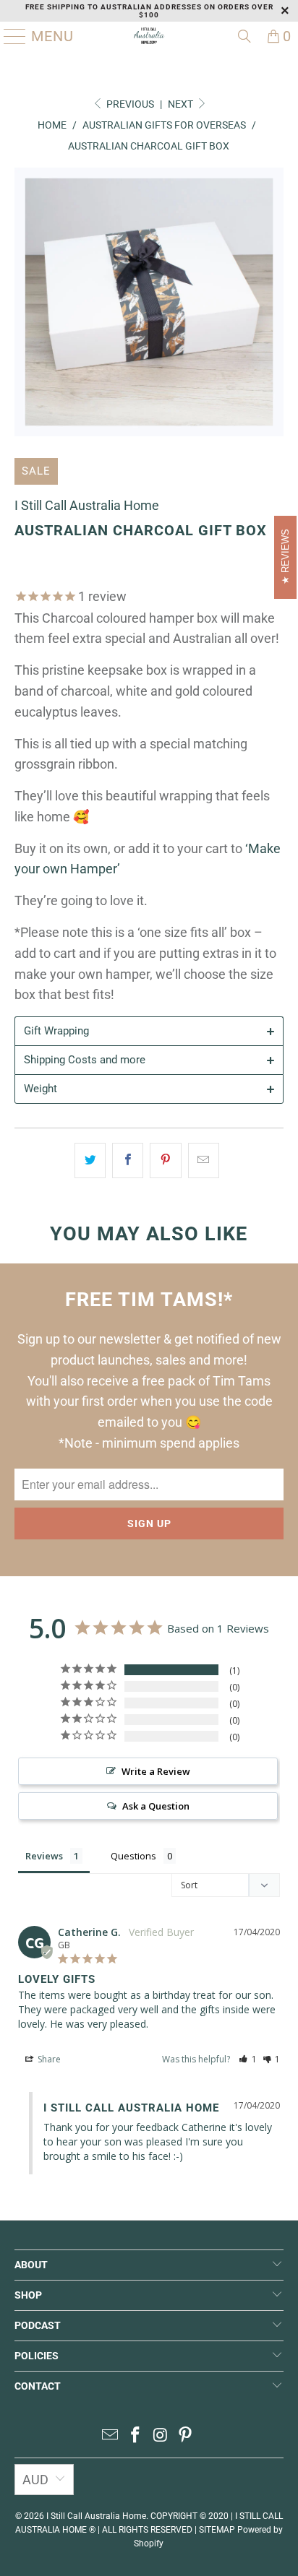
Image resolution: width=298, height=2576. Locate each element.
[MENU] (9, 36)
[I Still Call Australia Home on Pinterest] (186, 2436)
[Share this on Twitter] (90, 1161)
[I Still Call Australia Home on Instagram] (161, 2436)
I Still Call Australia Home (87, 505)
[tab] (149, 1031)
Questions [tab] (133, 1856)
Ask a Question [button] (156, 1806)
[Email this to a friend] (204, 1161)
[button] (248, 2059)
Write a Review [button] (156, 1771)
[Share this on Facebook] (128, 1161)
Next (182, 104)
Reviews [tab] (44, 1856)
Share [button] (48, 2059)
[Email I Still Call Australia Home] (111, 2436)
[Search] (244, 36)
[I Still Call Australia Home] (149, 36)
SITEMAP (217, 2530)
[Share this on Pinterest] (165, 1161)
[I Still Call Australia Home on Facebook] (136, 2436)
